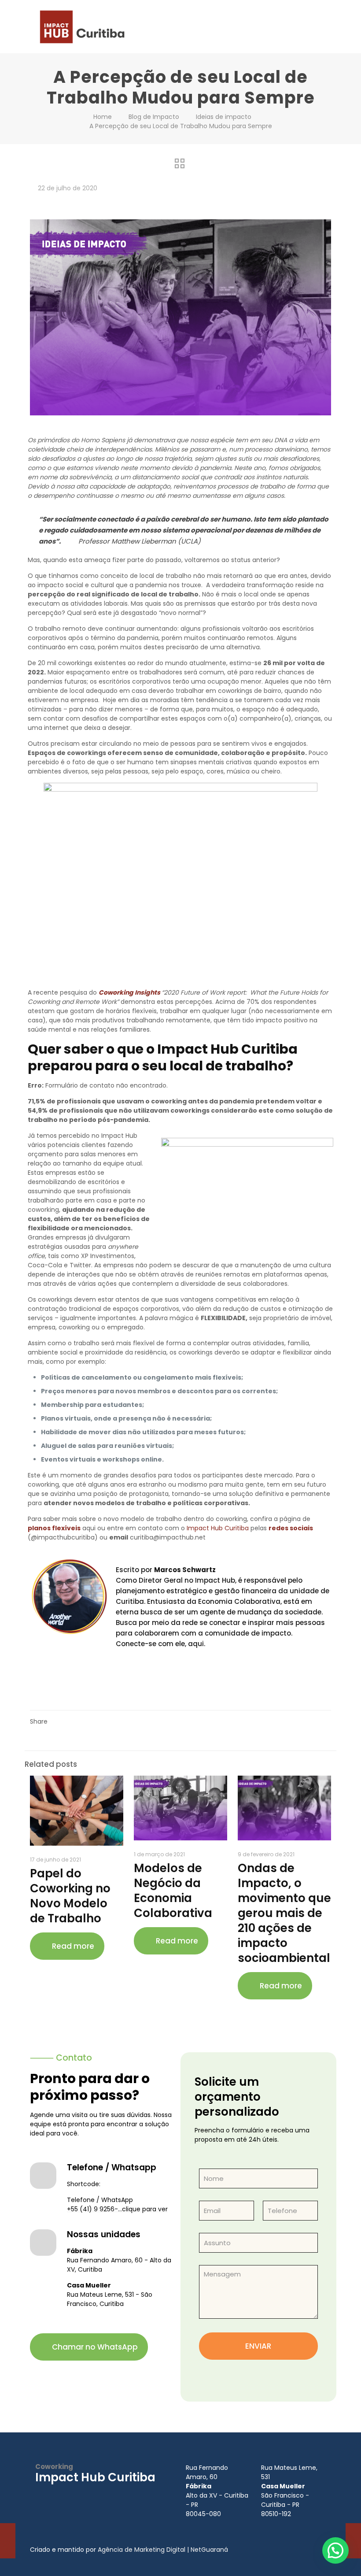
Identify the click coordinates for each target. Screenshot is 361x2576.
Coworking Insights (129, 992)
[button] (335, 2550)
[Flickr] (135, 2493)
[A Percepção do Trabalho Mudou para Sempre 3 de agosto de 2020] (353, 2541)
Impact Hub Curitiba (218, 1528)
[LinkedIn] (108, 2493)
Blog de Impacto (154, 117)
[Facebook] (55, 2493)
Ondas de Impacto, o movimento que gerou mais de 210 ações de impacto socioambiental (284, 1913)
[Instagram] (82, 2493)
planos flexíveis (54, 1528)
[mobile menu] (317, 26)
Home (103, 117)
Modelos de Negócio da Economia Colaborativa (173, 1891)
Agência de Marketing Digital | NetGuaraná (163, 2550)
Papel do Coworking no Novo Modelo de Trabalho (70, 1896)
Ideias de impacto (224, 117)
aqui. (196, 1644)
